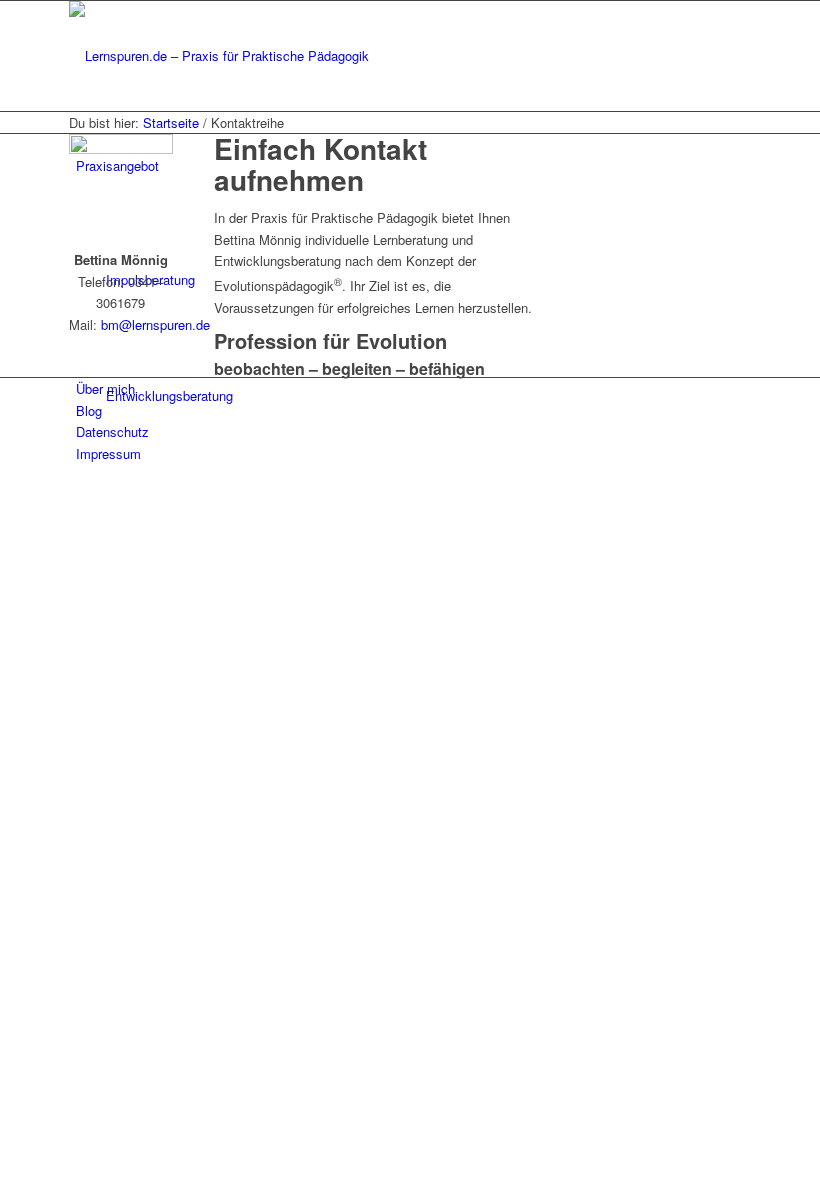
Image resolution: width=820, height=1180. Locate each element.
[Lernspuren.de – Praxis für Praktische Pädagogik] (219, 55)
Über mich (105, 388)
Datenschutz (112, 431)
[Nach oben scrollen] (5, 494)
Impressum (108, 453)
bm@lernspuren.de (153, 324)
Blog (89, 410)
